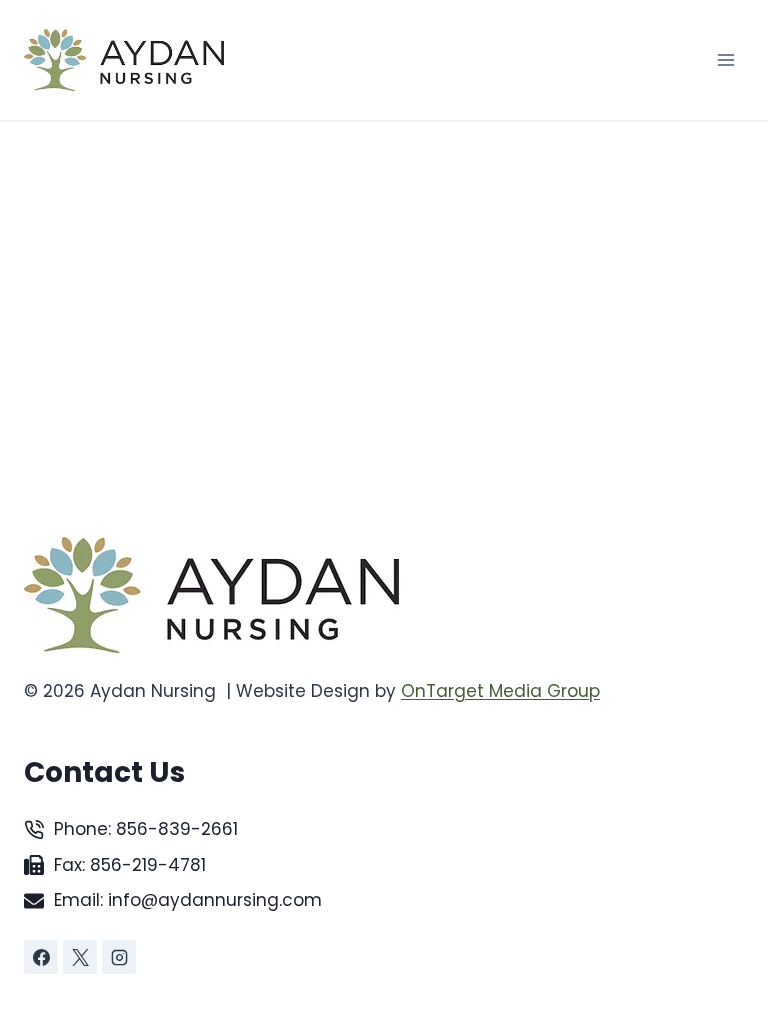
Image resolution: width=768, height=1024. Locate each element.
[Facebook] (41, 957)
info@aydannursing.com (215, 900)
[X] (80, 957)
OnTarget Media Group (500, 691)
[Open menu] (725, 59)
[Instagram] (119, 957)
